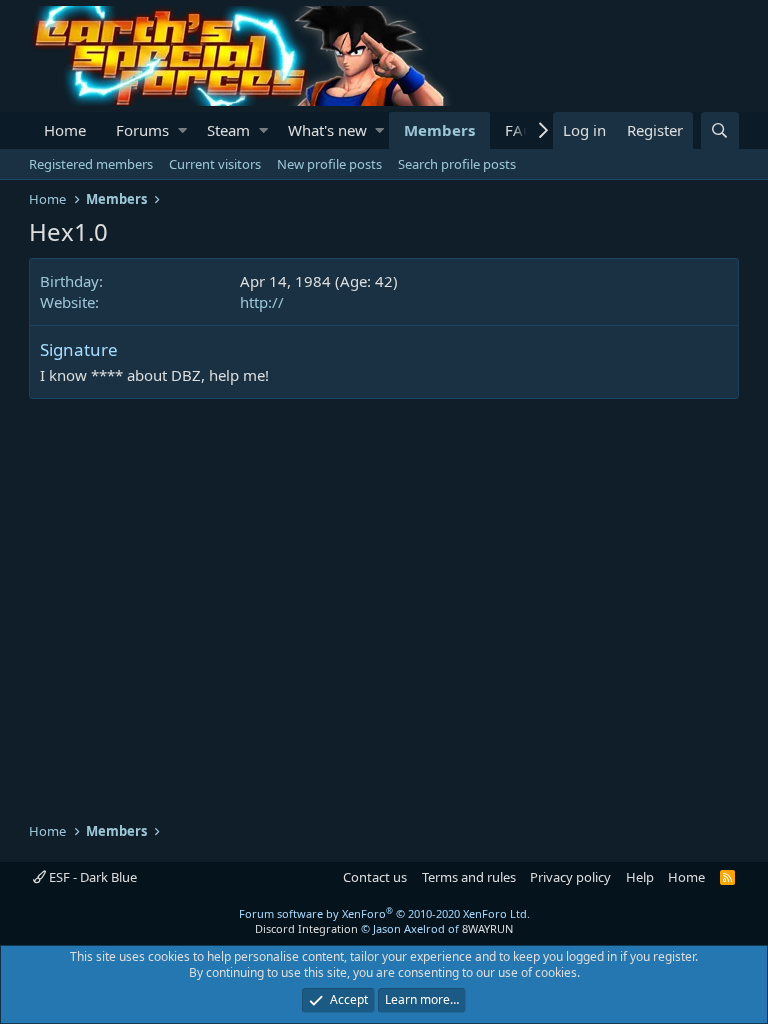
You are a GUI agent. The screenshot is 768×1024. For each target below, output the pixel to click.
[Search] (720, 130)
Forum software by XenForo (384, 913)
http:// (262, 302)
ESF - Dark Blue (91, 877)
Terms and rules (469, 877)
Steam (228, 130)
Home (65, 130)
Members (439, 130)
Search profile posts (457, 164)
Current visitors (215, 164)
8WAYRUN (487, 928)
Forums (142, 130)
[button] (182, 130)
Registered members (91, 164)
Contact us (375, 877)
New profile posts (329, 164)
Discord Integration (306, 928)
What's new (327, 130)
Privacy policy (570, 877)
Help (640, 877)
